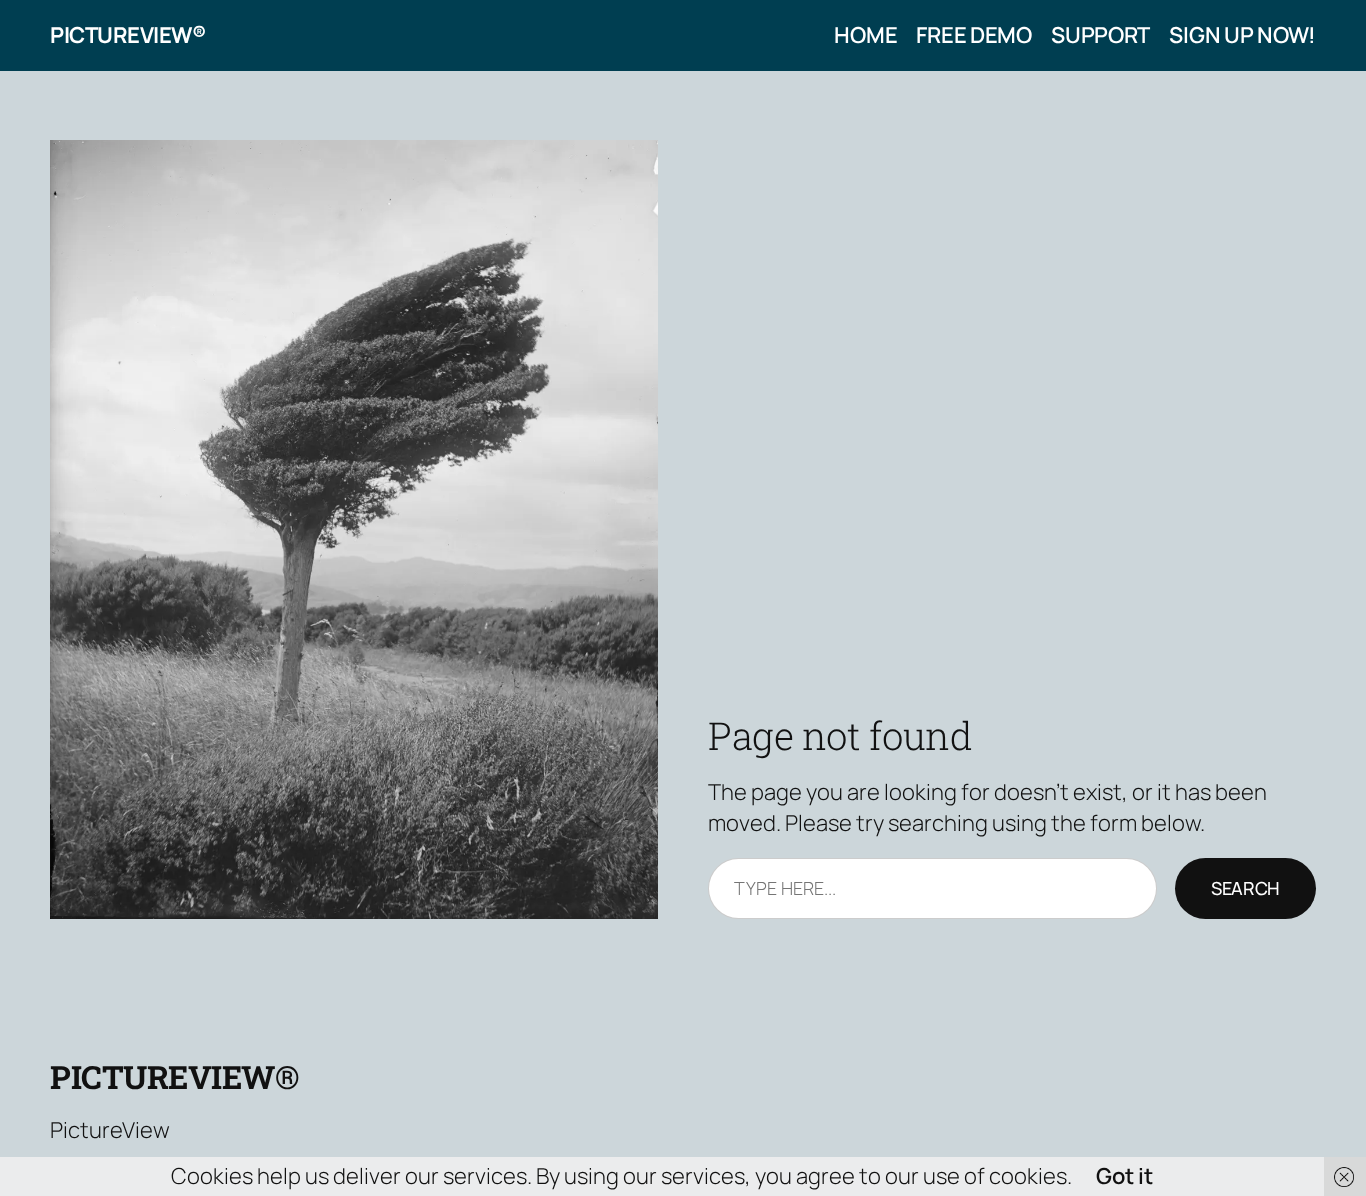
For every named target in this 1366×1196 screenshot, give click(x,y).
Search (1245, 888)
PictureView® (127, 35)
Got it (1124, 1176)
